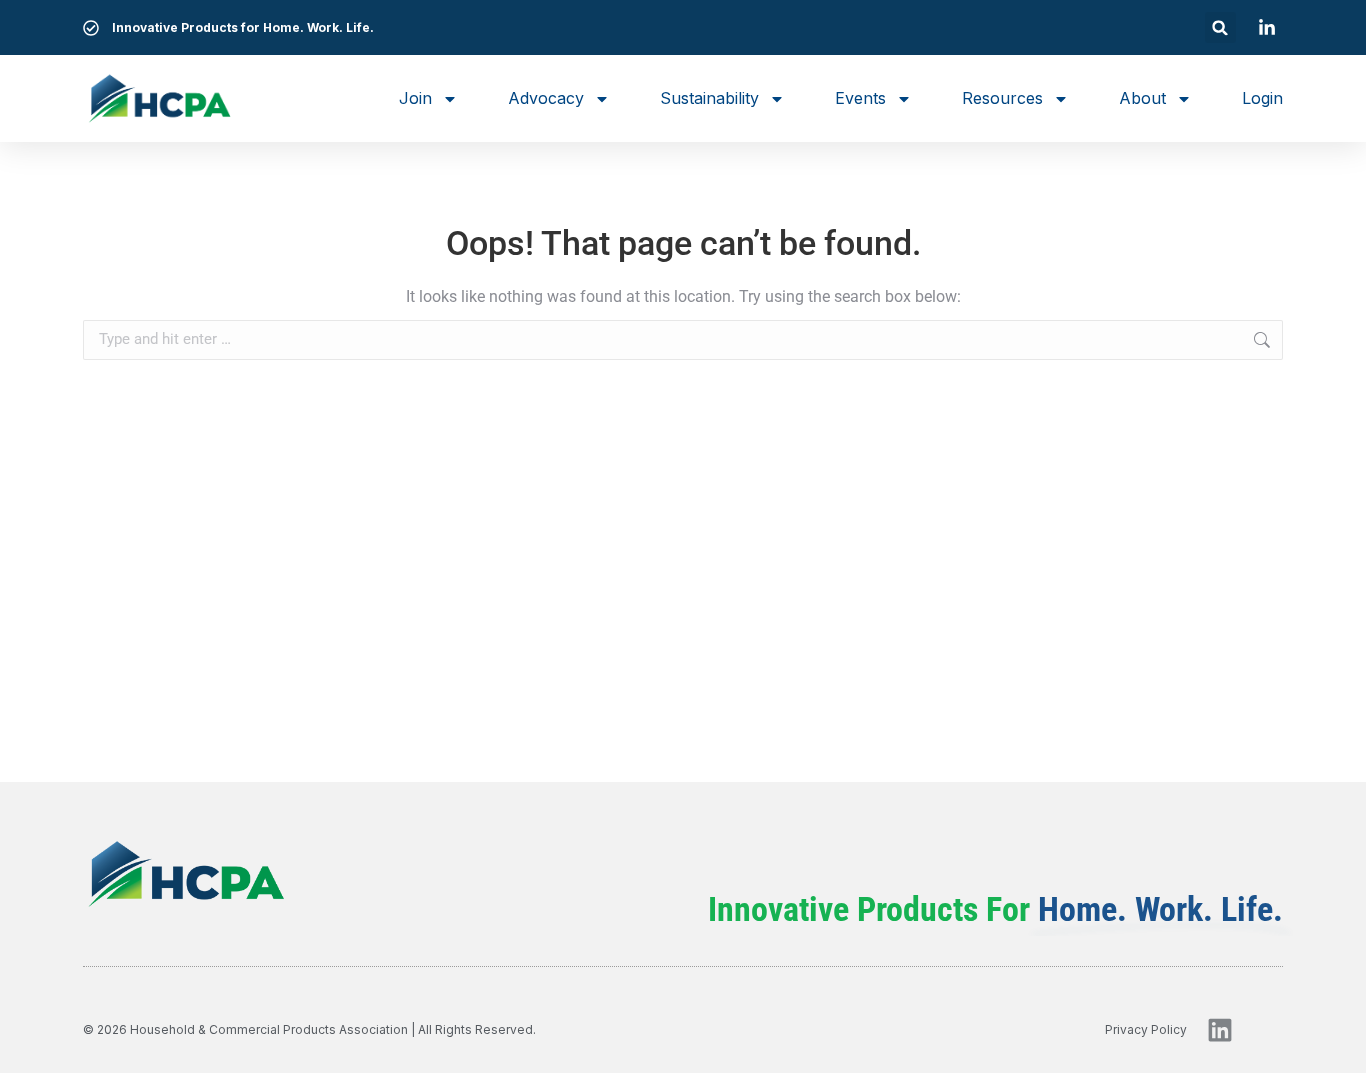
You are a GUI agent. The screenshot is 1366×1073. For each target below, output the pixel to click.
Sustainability (709, 98)
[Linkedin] (1220, 1030)
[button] (1220, 27)
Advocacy (546, 98)
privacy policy (1146, 1029)
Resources (1002, 98)
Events (860, 98)
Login (1262, 98)
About (1142, 98)
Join (415, 98)
